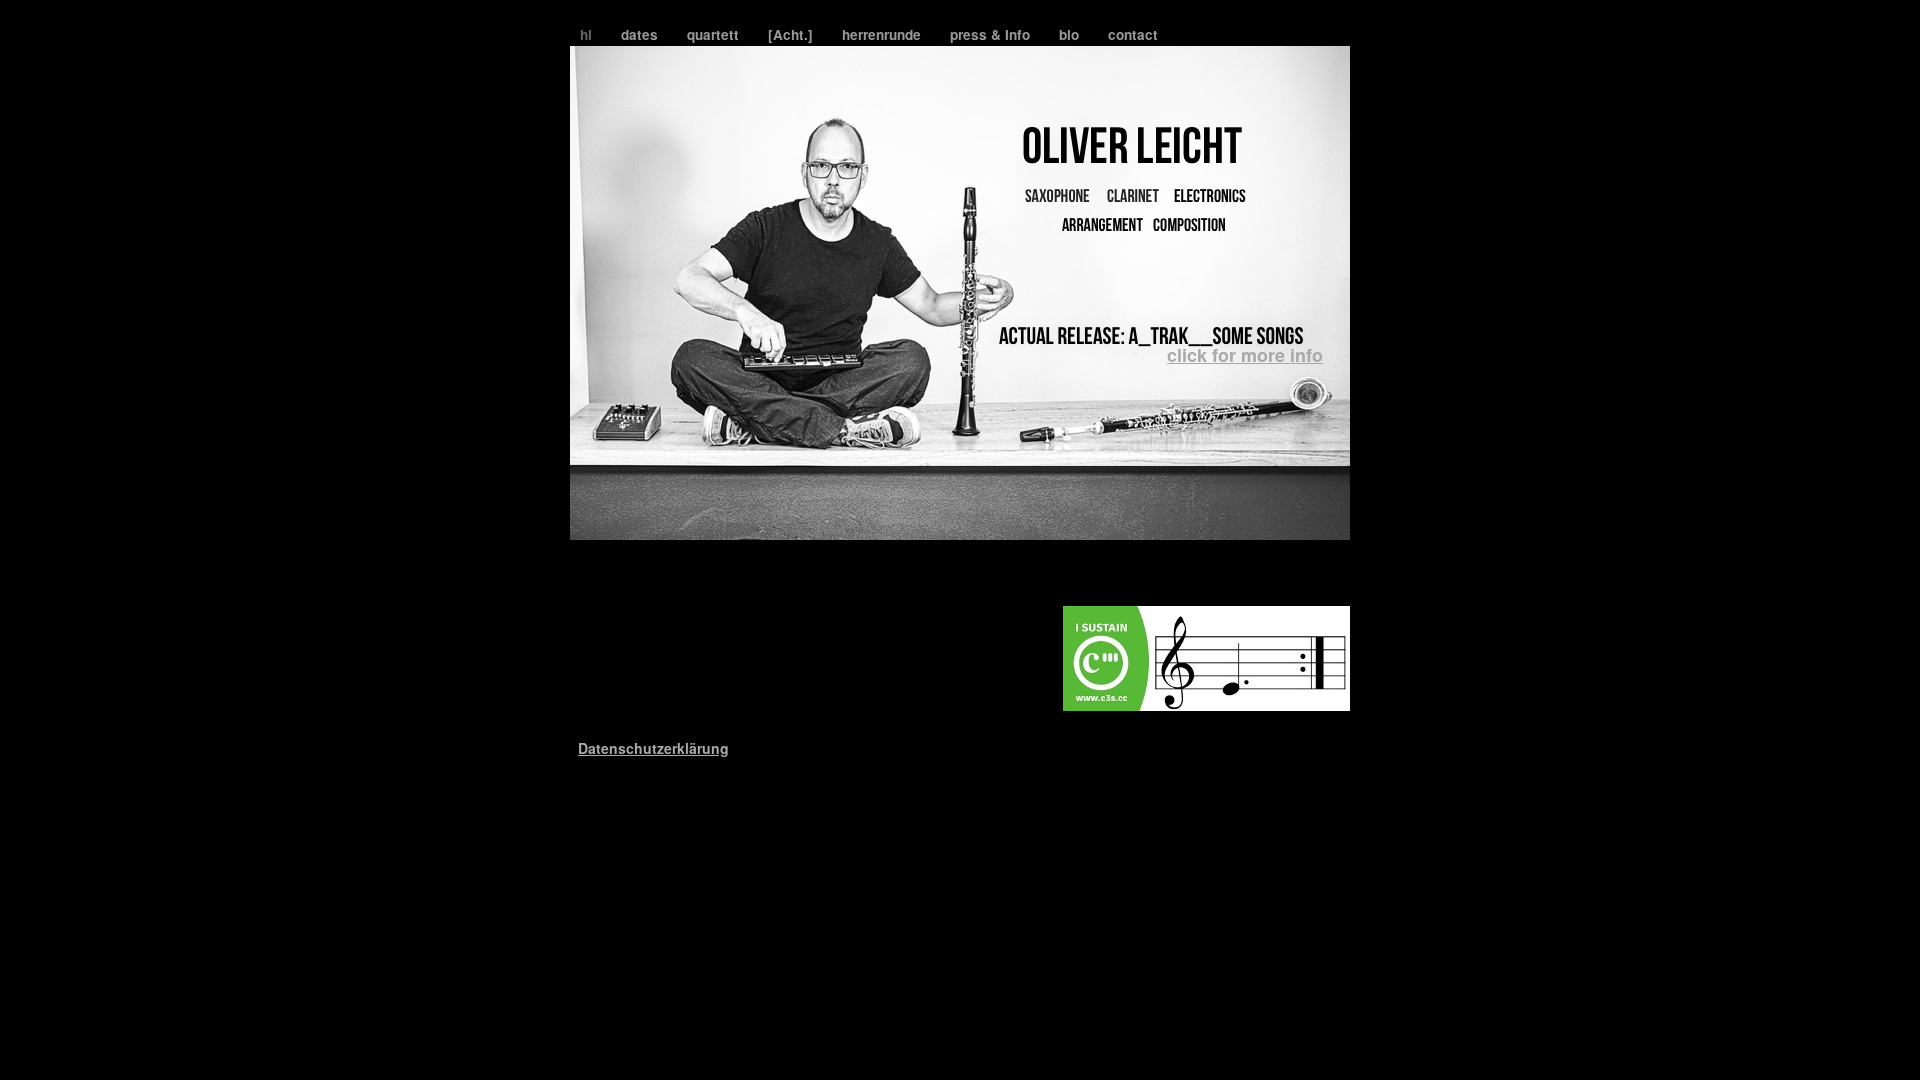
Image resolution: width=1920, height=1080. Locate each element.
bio (1071, 34)
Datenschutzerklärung (653, 748)
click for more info (1245, 355)
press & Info (992, 34)
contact (1133, 34)
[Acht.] (792, 34)
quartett (715, 34)
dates (641, 34)
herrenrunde (883, 34)
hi (588, 34)
